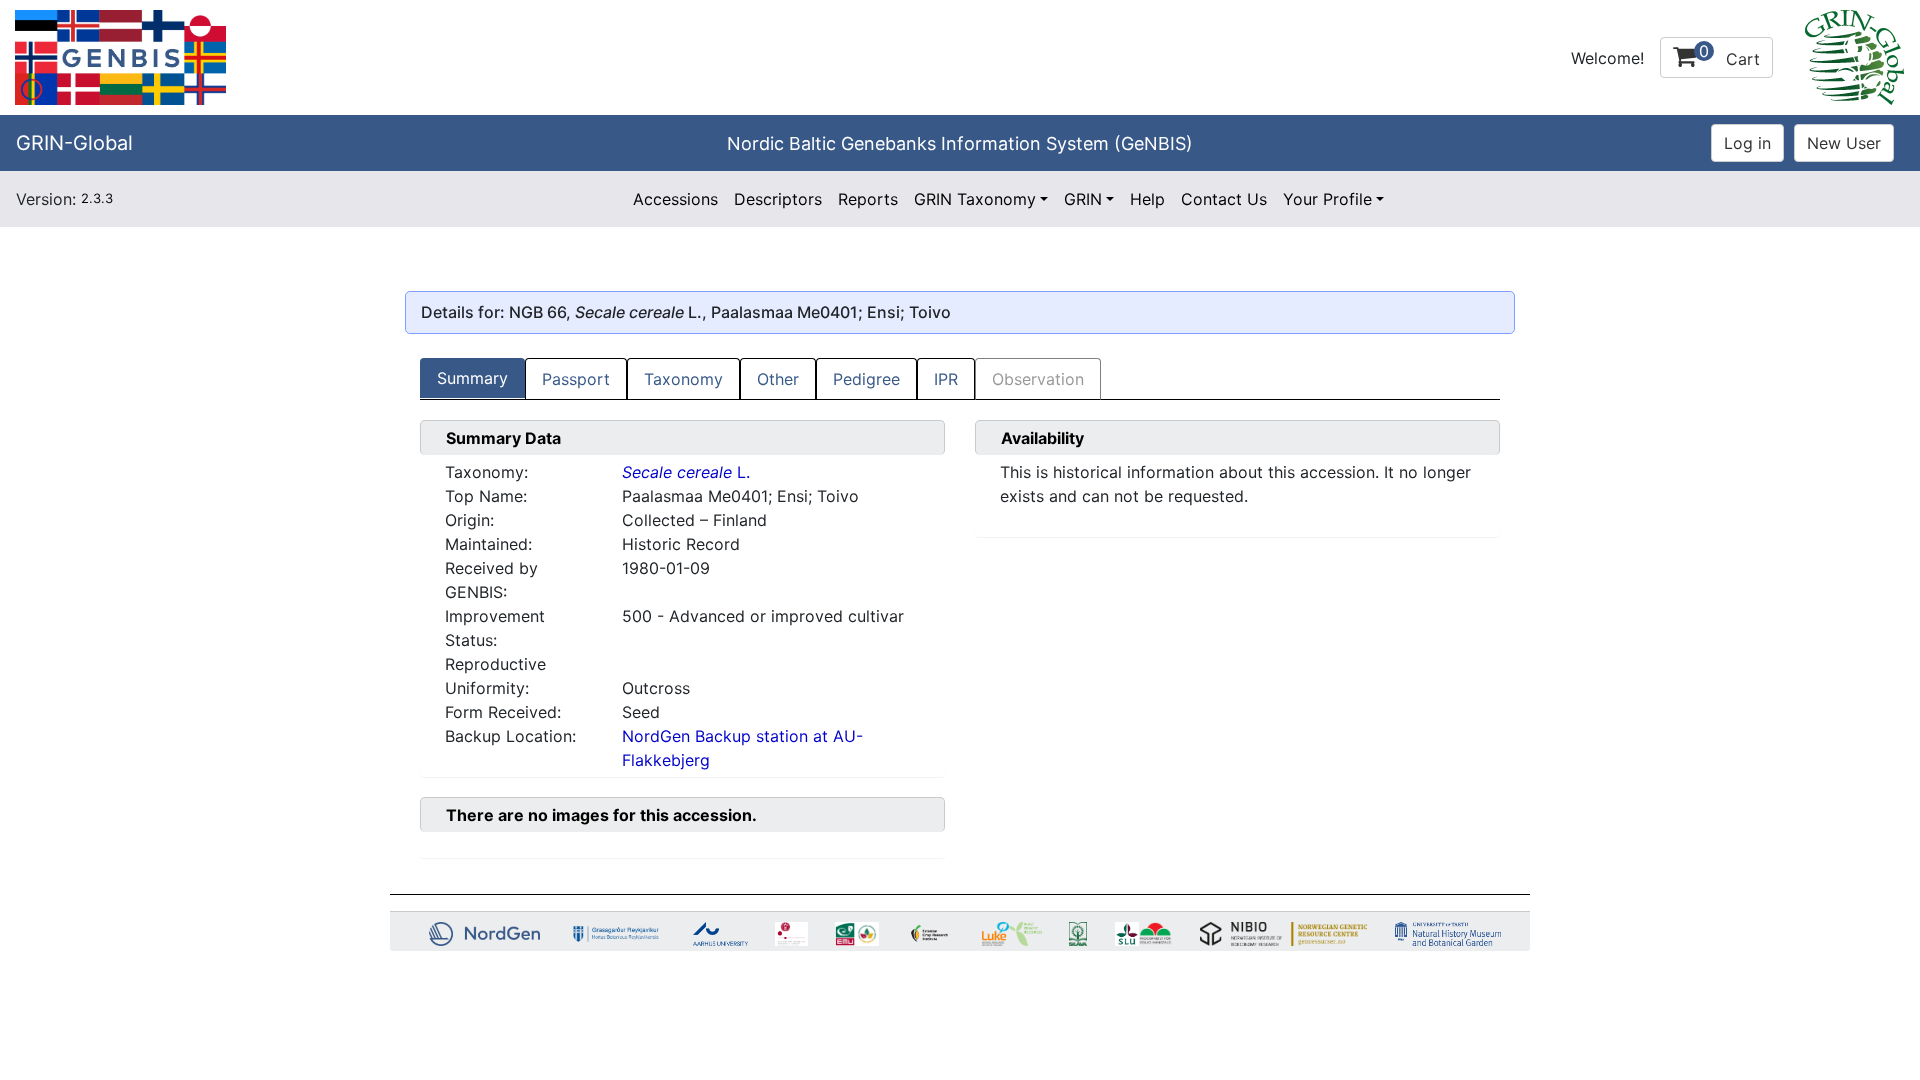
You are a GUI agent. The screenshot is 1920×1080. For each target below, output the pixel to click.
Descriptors (778, 199)
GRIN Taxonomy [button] (975, 199)
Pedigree (866, 379)
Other (778, 379)
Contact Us (1224, 199)
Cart (1729, 55)
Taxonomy (683, 379)
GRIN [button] (1083, 199)
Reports (868, 199)
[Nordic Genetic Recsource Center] (120, 56)
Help (1147, 199)
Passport (576, 379)
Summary (472, 378)
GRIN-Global (74, 143)
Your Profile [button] (1327, 199)
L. (686, 472)
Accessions (675, 199)
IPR (946, 379)
